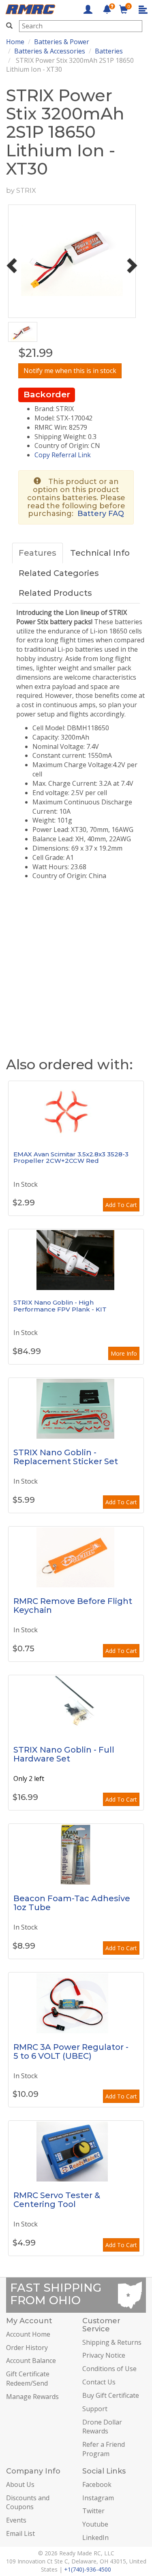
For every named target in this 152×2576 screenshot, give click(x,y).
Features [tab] (37, 553)
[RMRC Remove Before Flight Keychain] (76, 1557)
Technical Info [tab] (100, 553)
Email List (20, 2533)
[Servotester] (76, 2151)
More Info (124, 1353)
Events (16, 2520)
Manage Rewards (32, 2397)
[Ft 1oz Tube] (76, 1854)
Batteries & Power (62, 42)
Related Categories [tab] (59, 573)
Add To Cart (121, 1205)
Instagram (98, 2498)
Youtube (95, 2524)
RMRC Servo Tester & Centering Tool (57, 2200)
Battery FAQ (101, 514)
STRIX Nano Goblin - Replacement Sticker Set (66, 1457)
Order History (27, 2348)
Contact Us (99, 2382)
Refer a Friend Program (104, 2449)
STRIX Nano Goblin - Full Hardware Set (64, 1754)
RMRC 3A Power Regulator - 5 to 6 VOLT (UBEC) (71, 2051)
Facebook (97, 2484)
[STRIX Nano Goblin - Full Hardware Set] (76, 1706)
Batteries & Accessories (50, 51)
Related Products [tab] (55, 593)
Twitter (93, 2511)
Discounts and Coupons (28, 2502)
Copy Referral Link (63, 455)
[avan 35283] (76, 1111)
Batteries (109, 51)
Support (95, 2409)
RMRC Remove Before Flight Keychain (73, 1606)
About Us (20, 2484)
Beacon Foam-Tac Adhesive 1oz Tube (72, 1903)
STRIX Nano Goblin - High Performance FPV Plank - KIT (60, 1306)
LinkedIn (95, 2538)
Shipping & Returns (112, 2342)
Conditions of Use (109, 2369)
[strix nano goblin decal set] (76, 1408)
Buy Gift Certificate (111, 2395)
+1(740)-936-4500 (88, 2569)
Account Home (28, 2334)
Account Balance (31, 2361)
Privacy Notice (104, 2355)
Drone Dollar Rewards (102, 2427)
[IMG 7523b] (76, 1260)
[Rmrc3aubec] (76, 2003)
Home (15, 42)
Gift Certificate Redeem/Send (28, 2379)
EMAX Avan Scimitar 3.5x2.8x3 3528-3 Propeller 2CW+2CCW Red (71, 1158)
